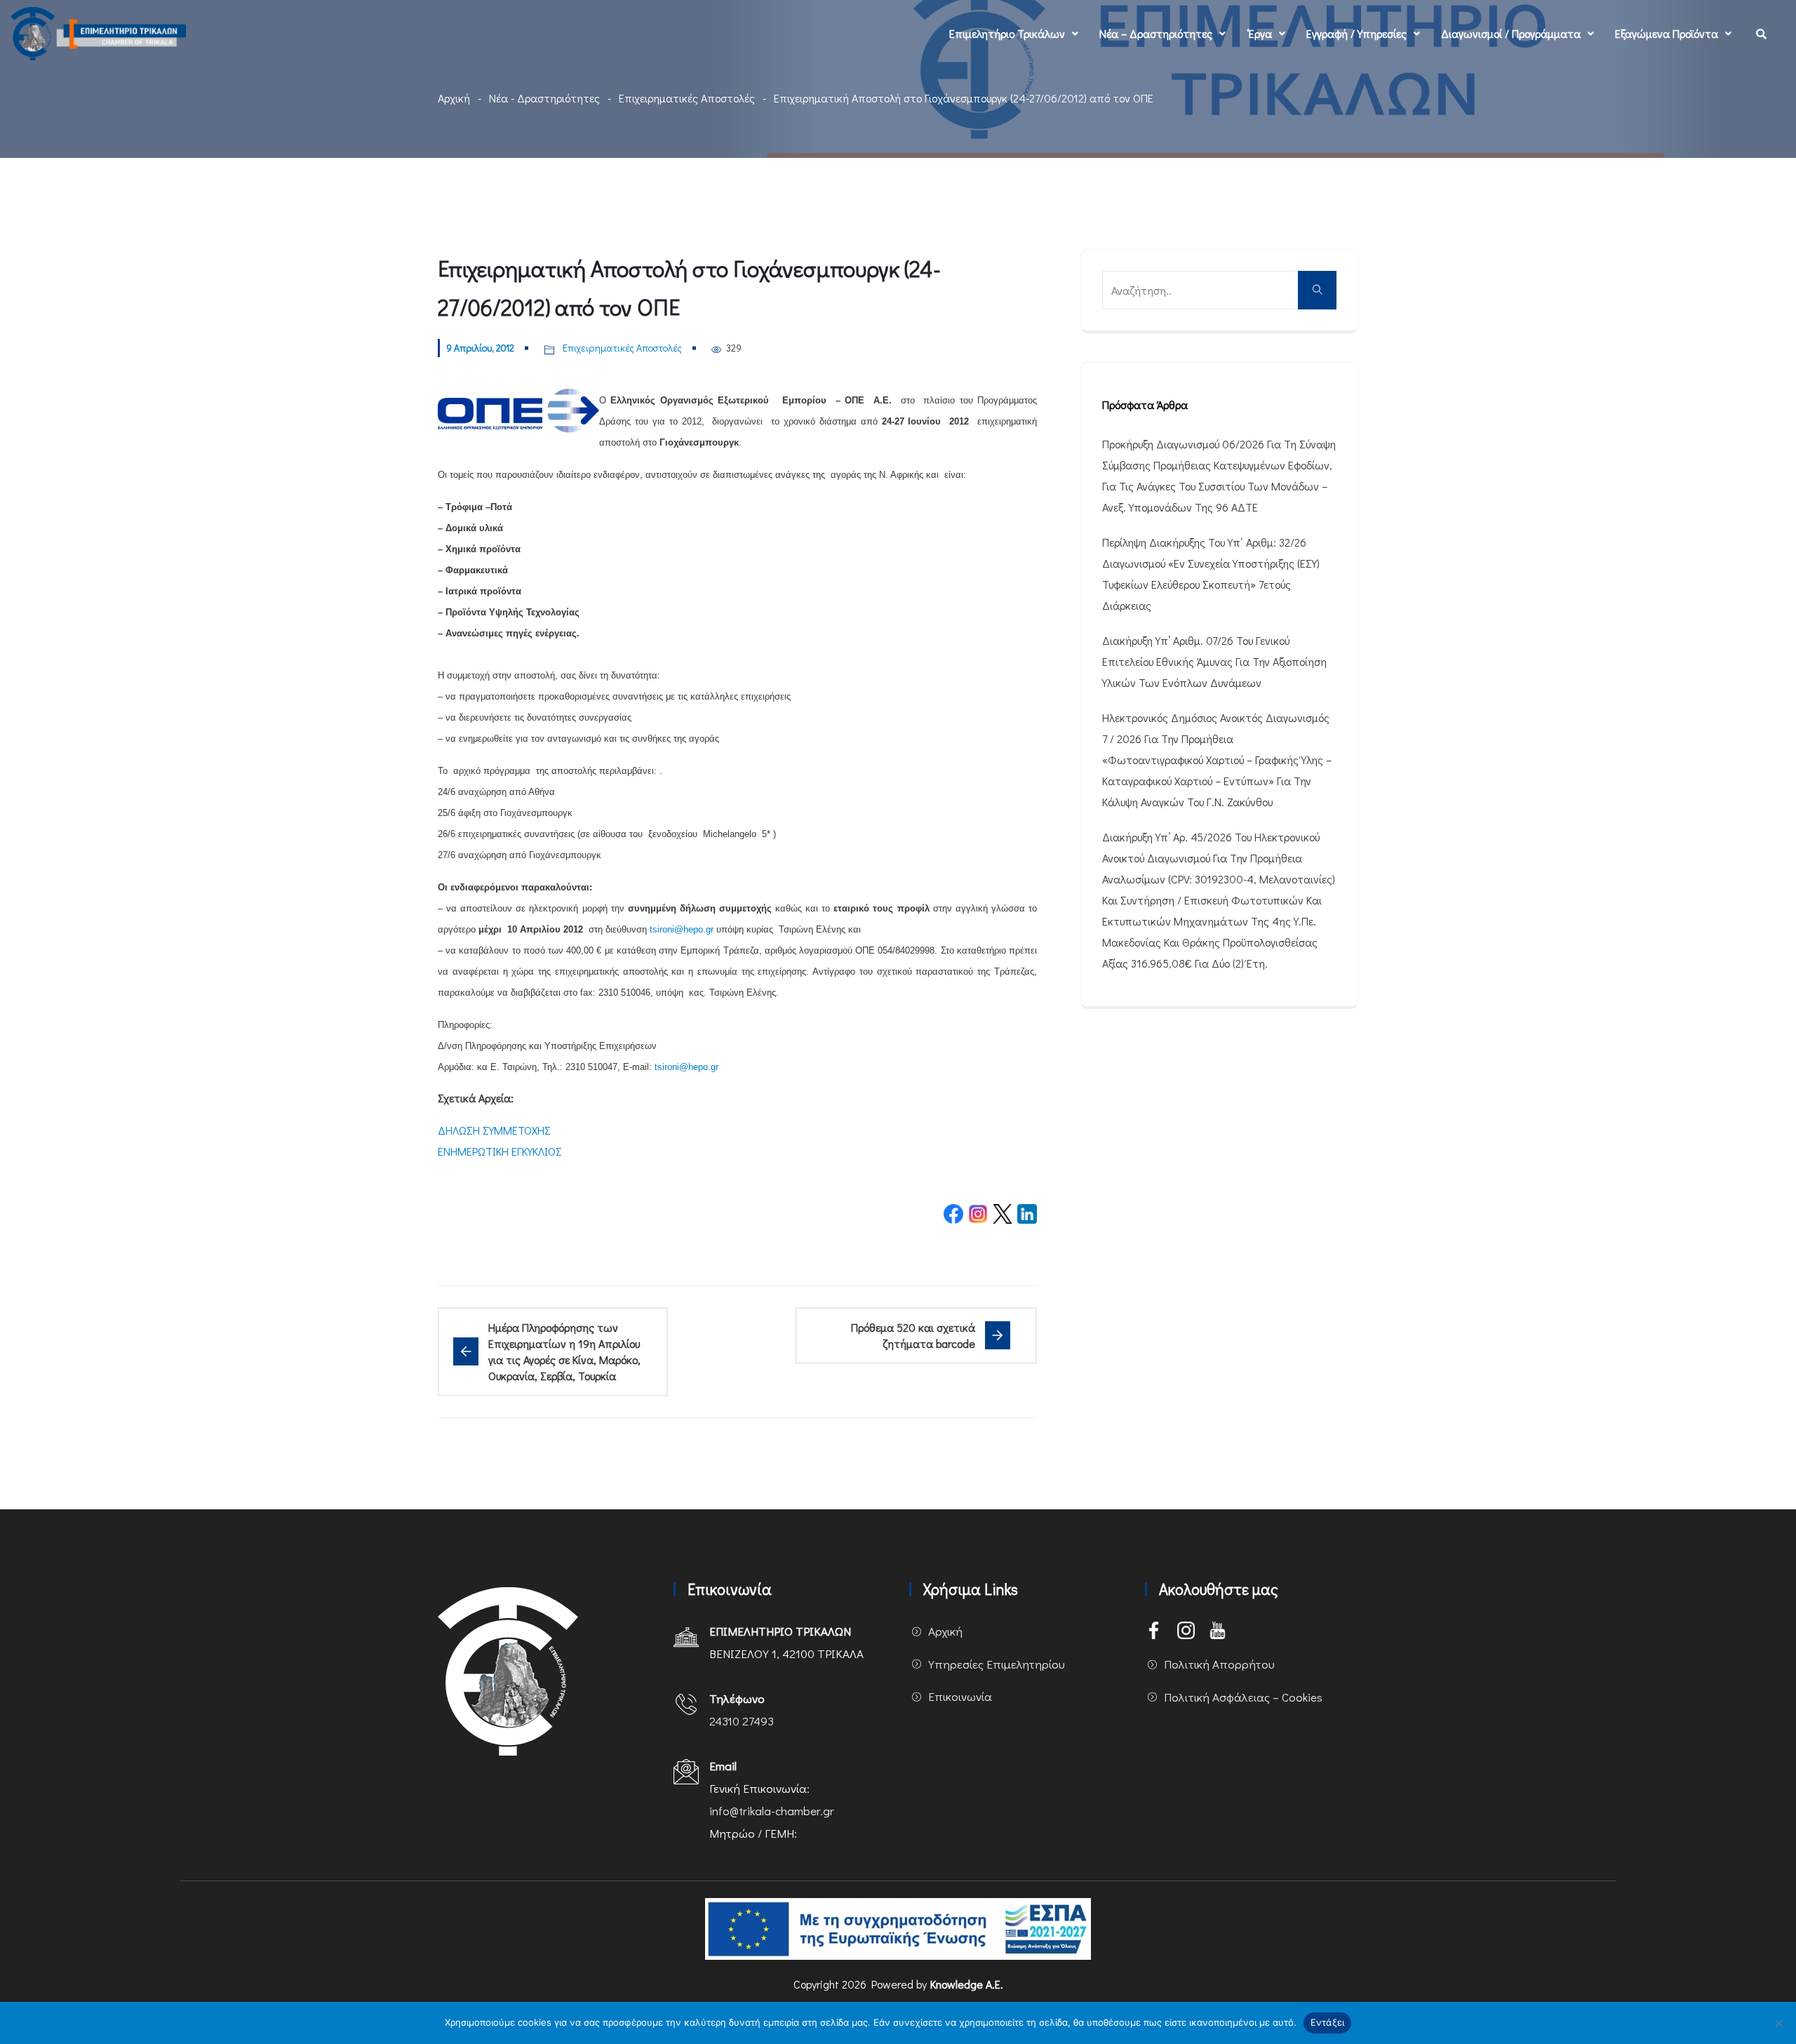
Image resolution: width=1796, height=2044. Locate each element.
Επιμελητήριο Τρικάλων (1007, 33)
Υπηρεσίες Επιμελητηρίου (997, 1664)
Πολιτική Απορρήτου (1219, 1664)
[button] (1014, 34)
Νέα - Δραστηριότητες (544, 98)
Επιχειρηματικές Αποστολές (687, 98)
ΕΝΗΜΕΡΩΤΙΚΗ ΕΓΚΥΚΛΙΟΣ (500, 1151)
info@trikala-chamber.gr (772, 1811)
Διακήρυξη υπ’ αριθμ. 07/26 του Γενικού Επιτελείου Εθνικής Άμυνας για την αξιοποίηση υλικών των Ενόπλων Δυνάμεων (1214, 661)
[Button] (1317, 290)
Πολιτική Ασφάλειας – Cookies (1243, 1697)
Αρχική (454, 98)
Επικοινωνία (960, 1696)
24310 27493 (742, 1721)
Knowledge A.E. (967, 1984)
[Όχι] (1778, 2023)
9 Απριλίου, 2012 (480, 348)
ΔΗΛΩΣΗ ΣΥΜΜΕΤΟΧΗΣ (494, 1130)
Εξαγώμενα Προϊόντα (1667, 33)
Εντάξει (1328, 2022)
